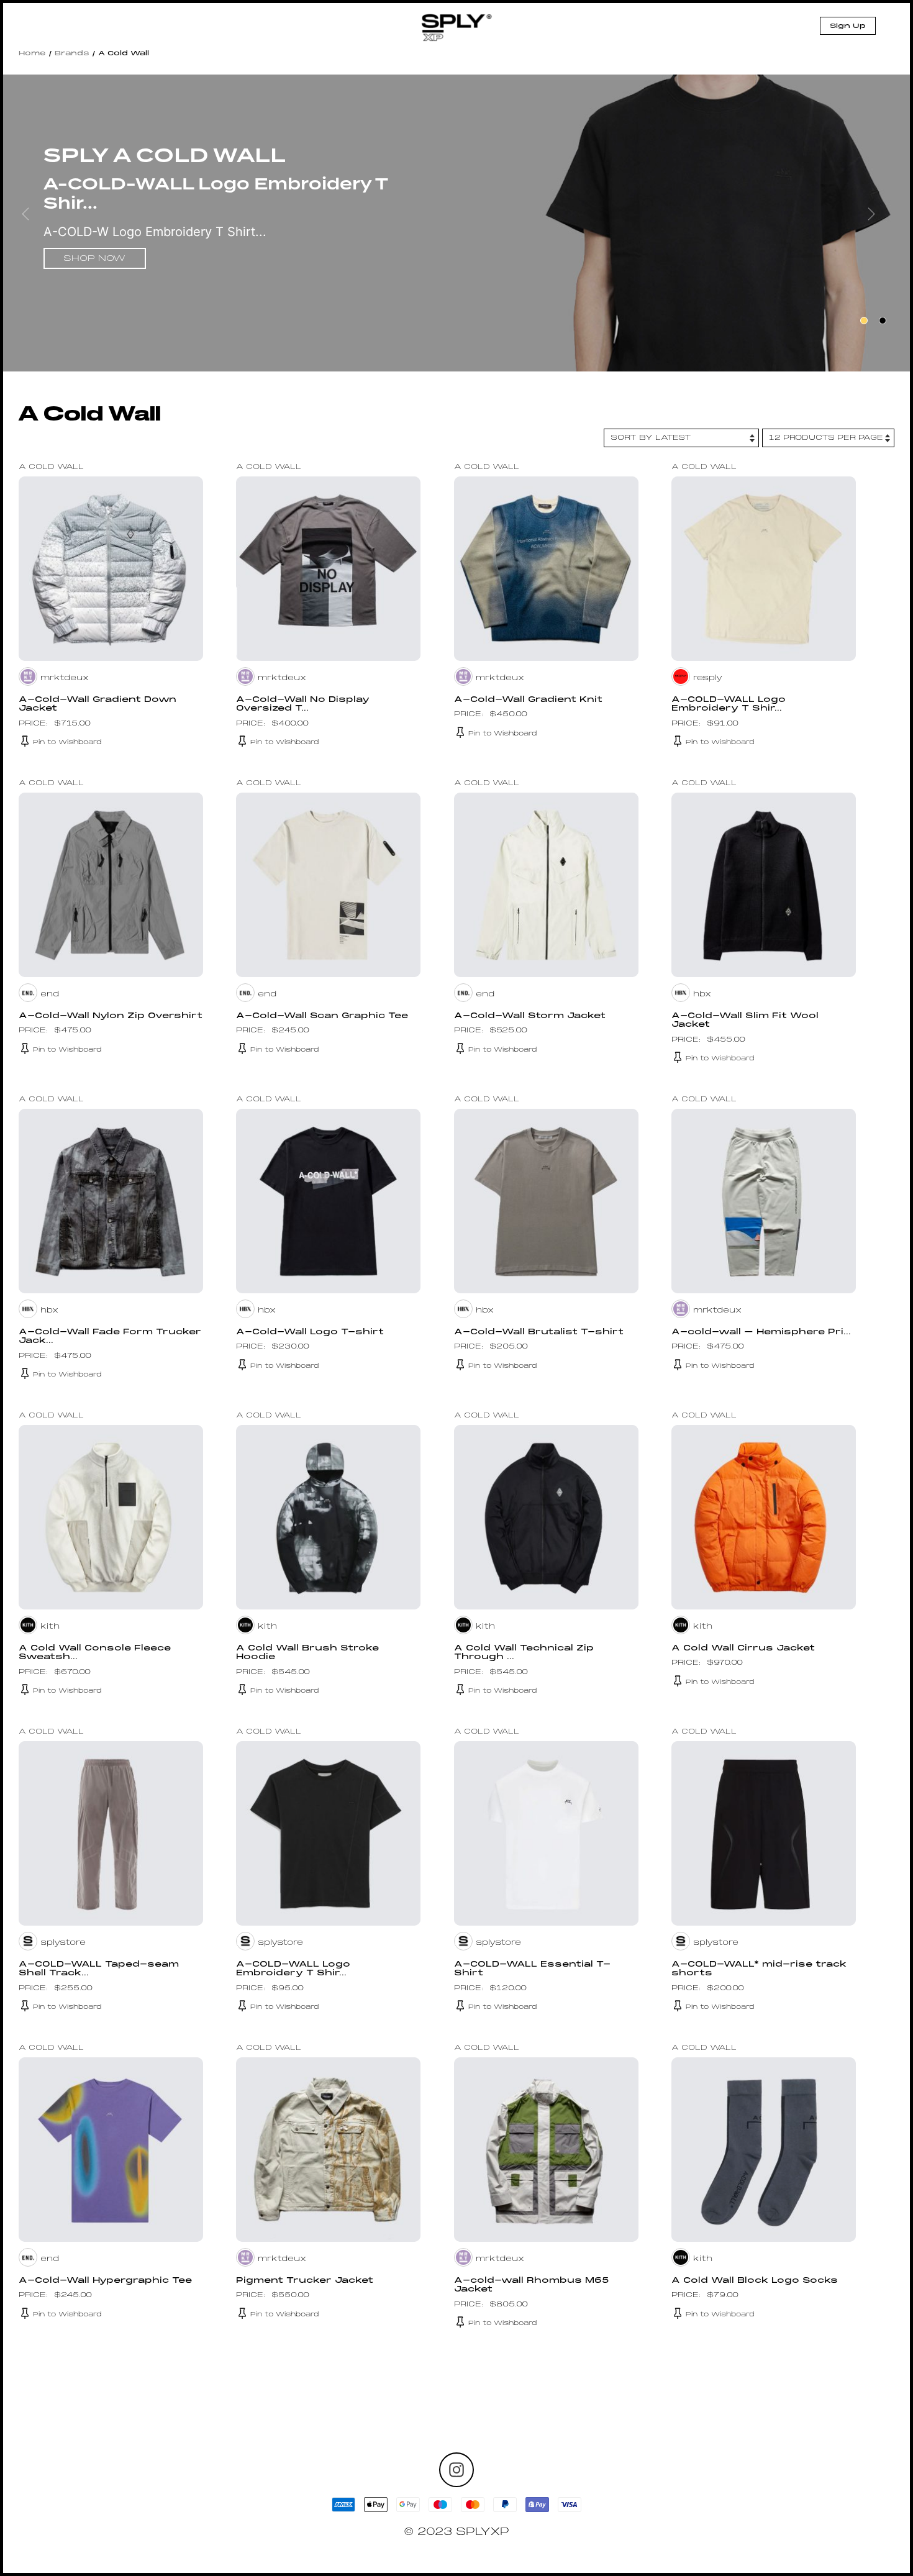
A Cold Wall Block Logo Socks (755, 2281)
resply (708, 678)
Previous (34, 223)
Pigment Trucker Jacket (305, 2281)
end (50, 994)
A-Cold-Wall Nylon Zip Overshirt (111, 1016)
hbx (702, 994)
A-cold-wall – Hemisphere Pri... (761, 1332)
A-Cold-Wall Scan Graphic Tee (322, 1016)
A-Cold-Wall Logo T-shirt (310, 1332)
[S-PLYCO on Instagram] (457, 2470)
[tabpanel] (457, 225)
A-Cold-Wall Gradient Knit (528, 700)
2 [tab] (883, 321)
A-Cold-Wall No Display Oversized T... (303, 704)
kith (50, 1627)
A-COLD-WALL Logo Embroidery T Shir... (729, 704)
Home (32, 53)
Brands (72, 53)
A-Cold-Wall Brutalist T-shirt (539, 1332)
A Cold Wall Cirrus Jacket (743, 1649)
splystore (63, 1943)
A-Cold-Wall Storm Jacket (530, 1016)
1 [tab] (864, 321)
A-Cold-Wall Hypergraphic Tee (105, 2281)
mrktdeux (65, 678)
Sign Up (848, 26)
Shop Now (94, 259)
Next (879, 223)
